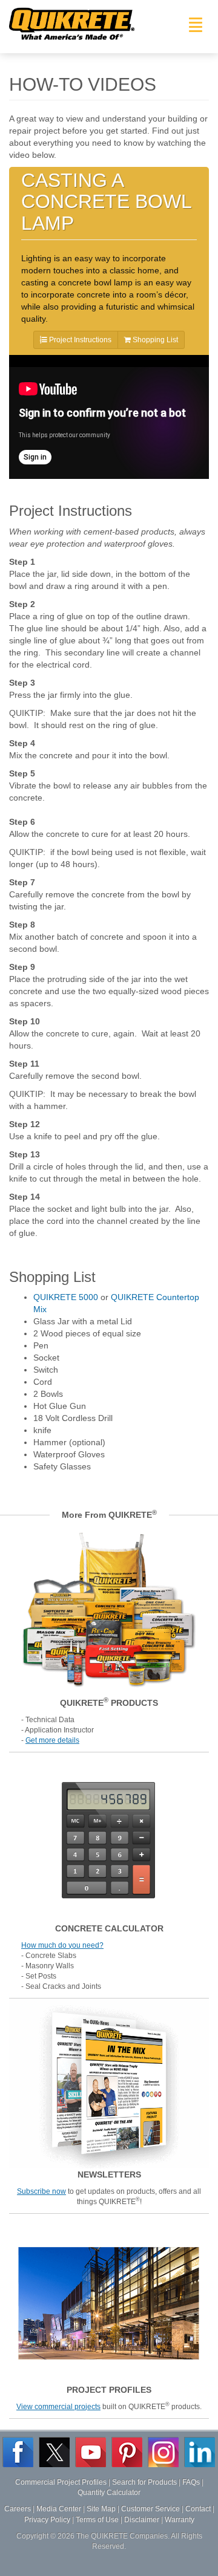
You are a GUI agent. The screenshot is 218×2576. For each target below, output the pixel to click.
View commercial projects (58, 2407)
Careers (18, 2509)
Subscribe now (41, 2191)
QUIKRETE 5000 (66, 1297)
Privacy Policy (47, 2520)
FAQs (191, 2482)
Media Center (59, 2509)
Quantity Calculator (109, 2493)
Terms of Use (97, 2520)
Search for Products (144, 2482)
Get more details (52, 1740)
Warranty (180, 2520)
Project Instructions (79, 340)
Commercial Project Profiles (61, 2482)
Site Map (101, 2509)
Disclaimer (142, 2520)
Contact (198, 2509)
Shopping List (154, 340)
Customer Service (150, 2509)
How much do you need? (62, 1945)
